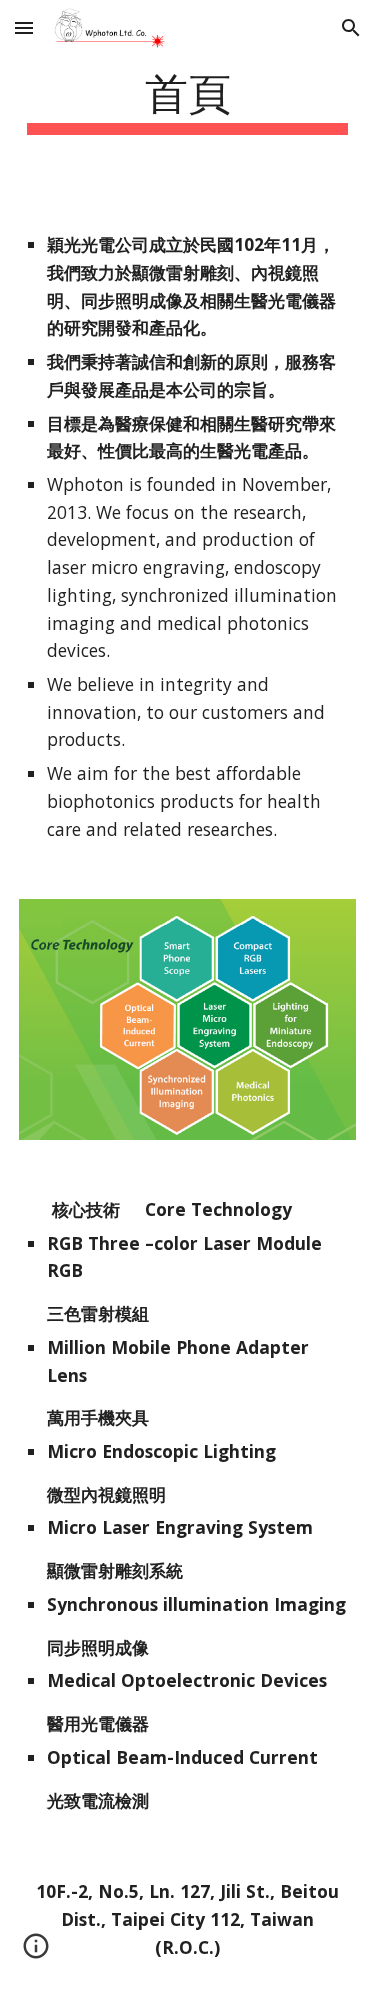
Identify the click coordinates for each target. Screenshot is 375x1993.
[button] (24, 27)
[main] (188, 99)
